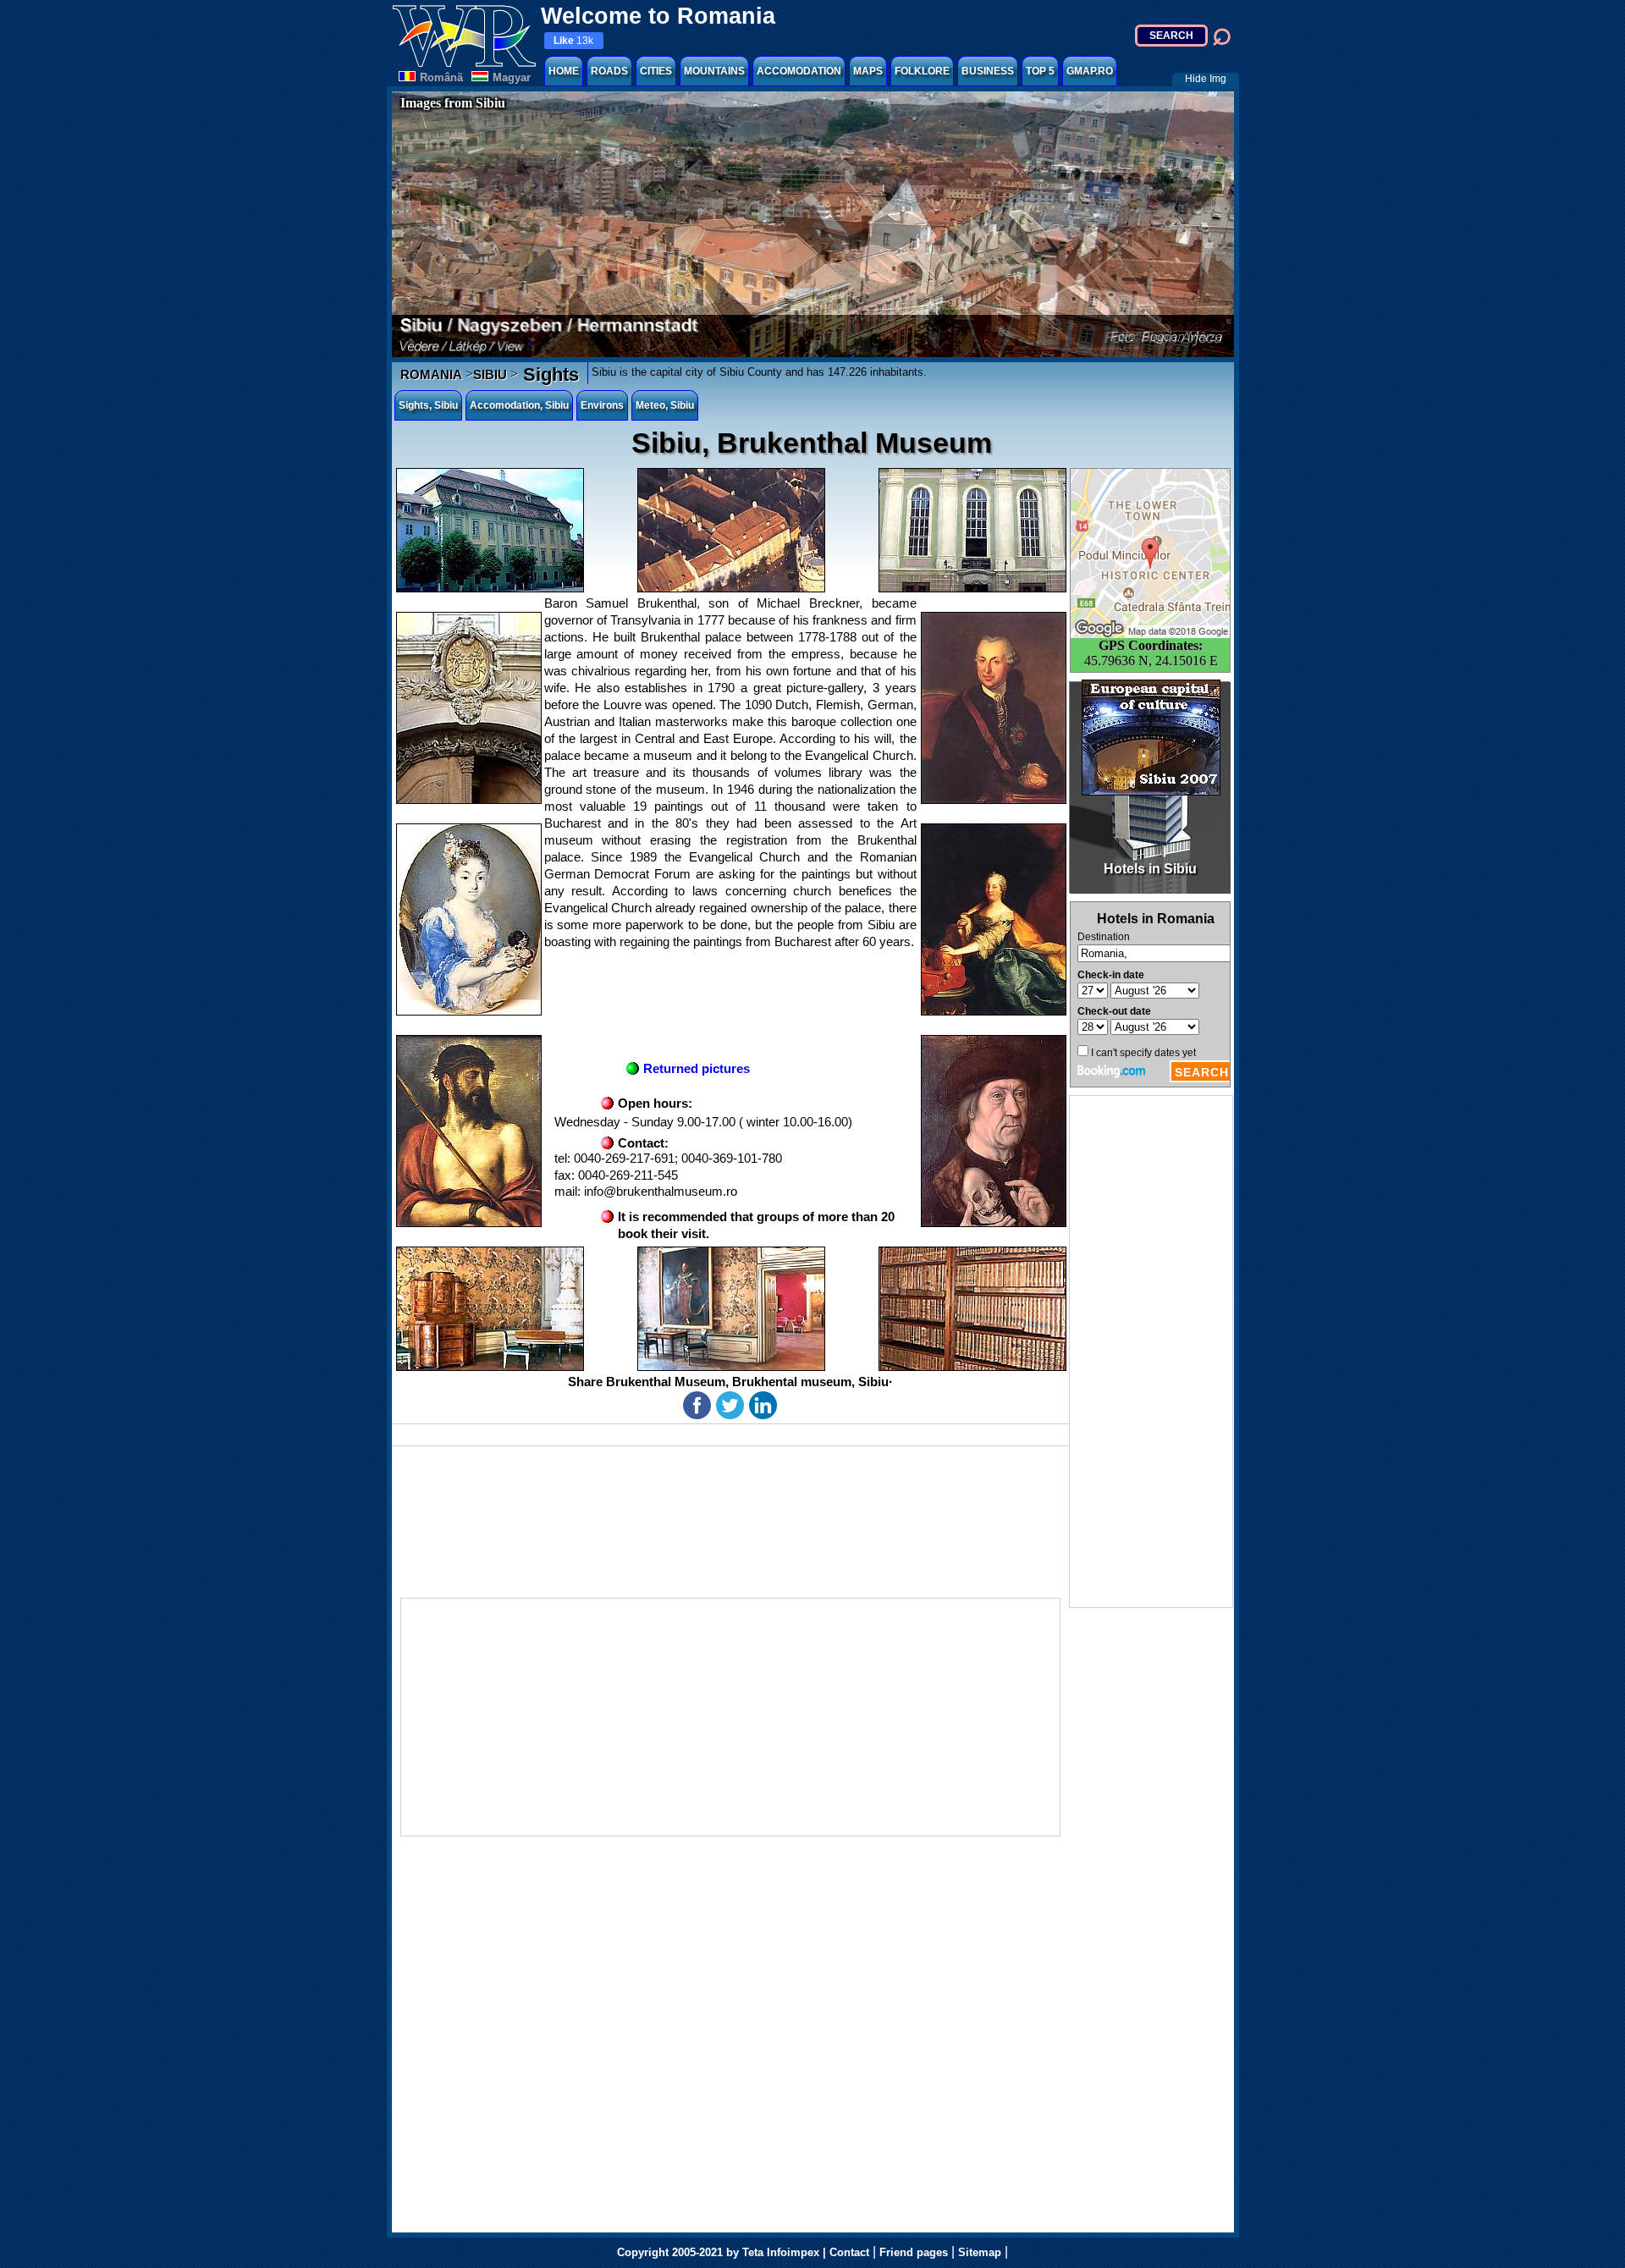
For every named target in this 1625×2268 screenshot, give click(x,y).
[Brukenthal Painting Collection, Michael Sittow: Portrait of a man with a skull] (994, 1131)
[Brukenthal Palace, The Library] (972, 1309)
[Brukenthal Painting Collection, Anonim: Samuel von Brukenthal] (994, 708)
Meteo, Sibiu (665, 405)
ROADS (609, 71)
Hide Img (1206, 79)
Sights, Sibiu (428, 405)
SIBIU (490, 374)
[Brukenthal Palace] (490, 530)
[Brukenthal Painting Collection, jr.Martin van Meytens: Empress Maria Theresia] (994, 919)
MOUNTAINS (714, 71)
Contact (849, 2252)
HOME (564, 71)
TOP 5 (1040, 71)
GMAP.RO (1090, 71)
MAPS (868, 71)
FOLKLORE (922, 71)
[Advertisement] (1151, 1351)
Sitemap (980, 2252)
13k (573, 41)
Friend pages (914, 2252)
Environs (602, 405)
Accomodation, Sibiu (519, 405)
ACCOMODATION (799, 71)
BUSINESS (988, 71)
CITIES (656, 71)
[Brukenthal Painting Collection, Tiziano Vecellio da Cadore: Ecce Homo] (469, 1131)
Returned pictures (697, 1068)
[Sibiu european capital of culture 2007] (1151, 738)
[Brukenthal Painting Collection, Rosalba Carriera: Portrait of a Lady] (469, 919)
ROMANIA (431, 374)
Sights (548, 374)
